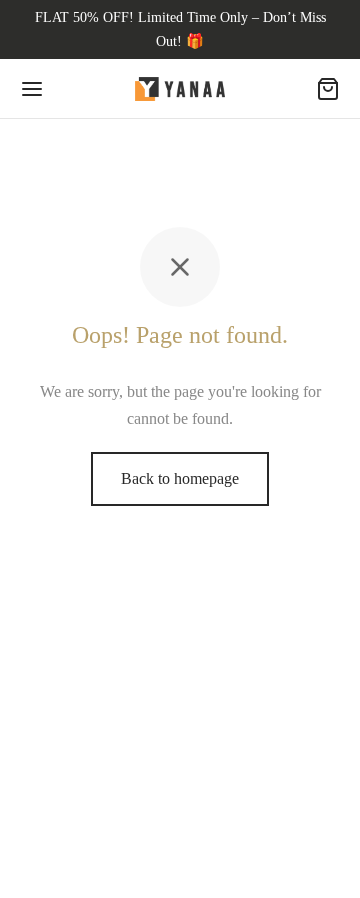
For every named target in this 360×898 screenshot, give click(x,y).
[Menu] (32, 89)
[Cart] (328, 89)
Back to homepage (180, 478)
